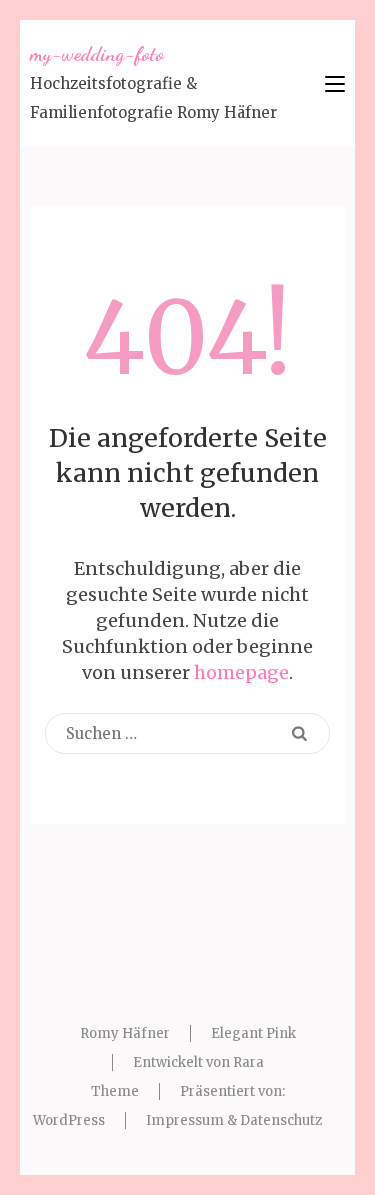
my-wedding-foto (97, 54)
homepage (241, 672)
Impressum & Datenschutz (234, 1120)
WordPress (69, 1120)
